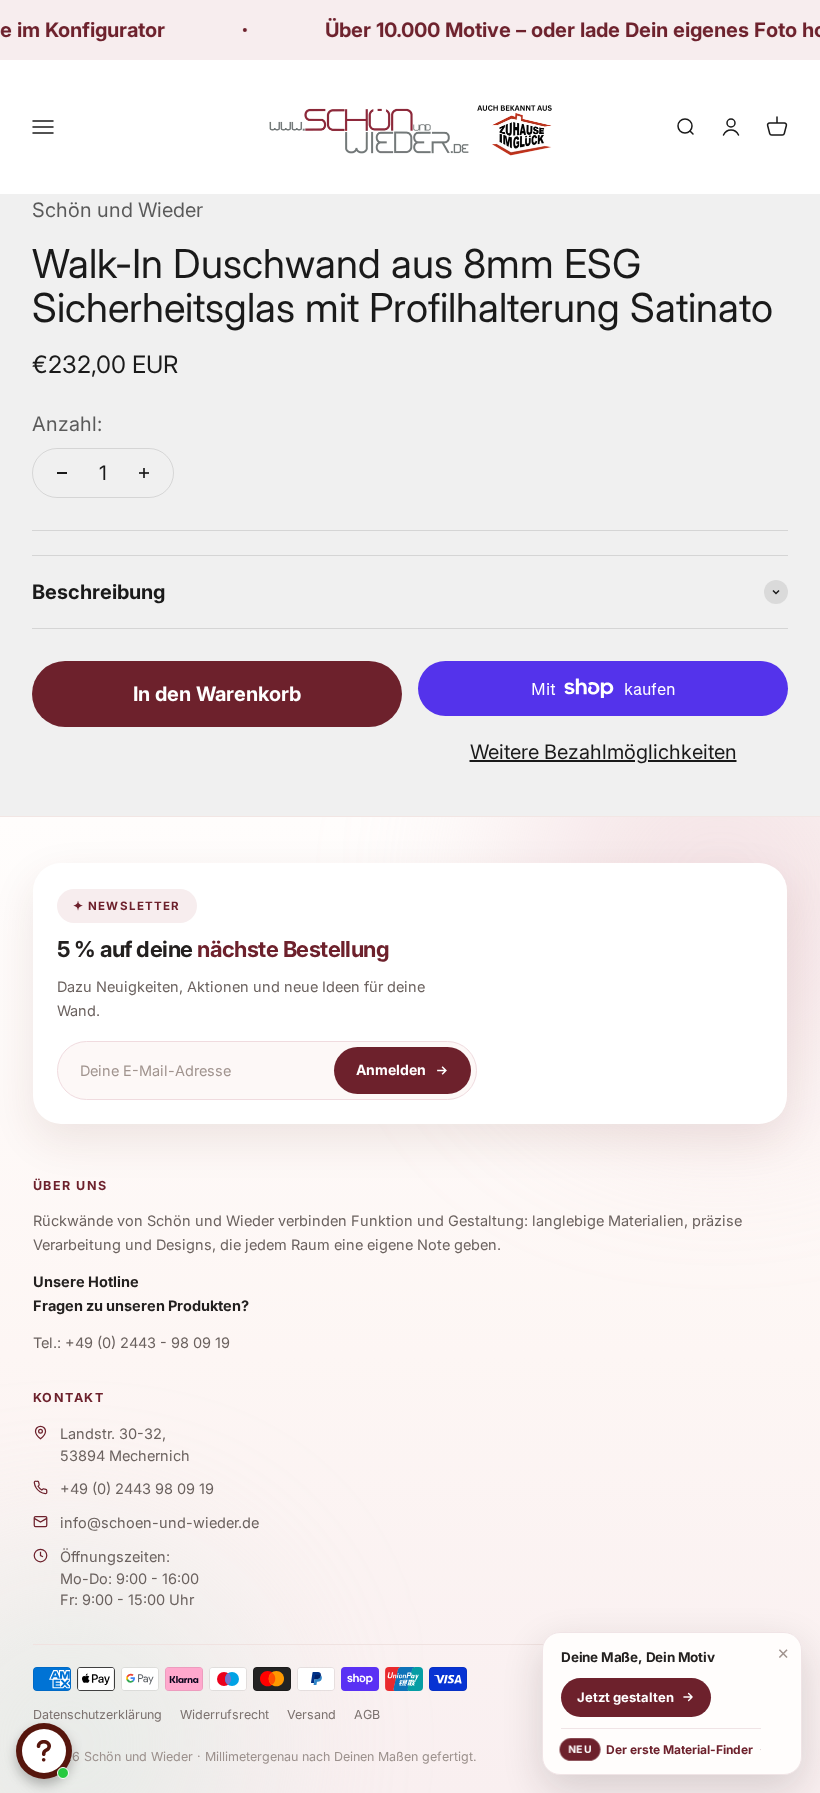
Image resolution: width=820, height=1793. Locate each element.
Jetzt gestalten (625, 1697)
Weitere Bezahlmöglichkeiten (603, 752)
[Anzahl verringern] (62, 473)
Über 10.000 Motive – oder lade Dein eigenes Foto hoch (554, 30)
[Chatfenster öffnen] (44, 1751)
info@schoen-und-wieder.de (159, 1522)
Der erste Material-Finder (661, 1749)
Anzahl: (67, 424)
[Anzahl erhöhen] (144, 473)
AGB (367, 1714)
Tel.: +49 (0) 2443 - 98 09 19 (131, 1342)
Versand (311, 1714)
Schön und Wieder (117, 210)
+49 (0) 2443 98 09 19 (137, 1488)
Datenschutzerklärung (97, 1714)
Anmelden (391, 1069)
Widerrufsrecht (224, 1714)
